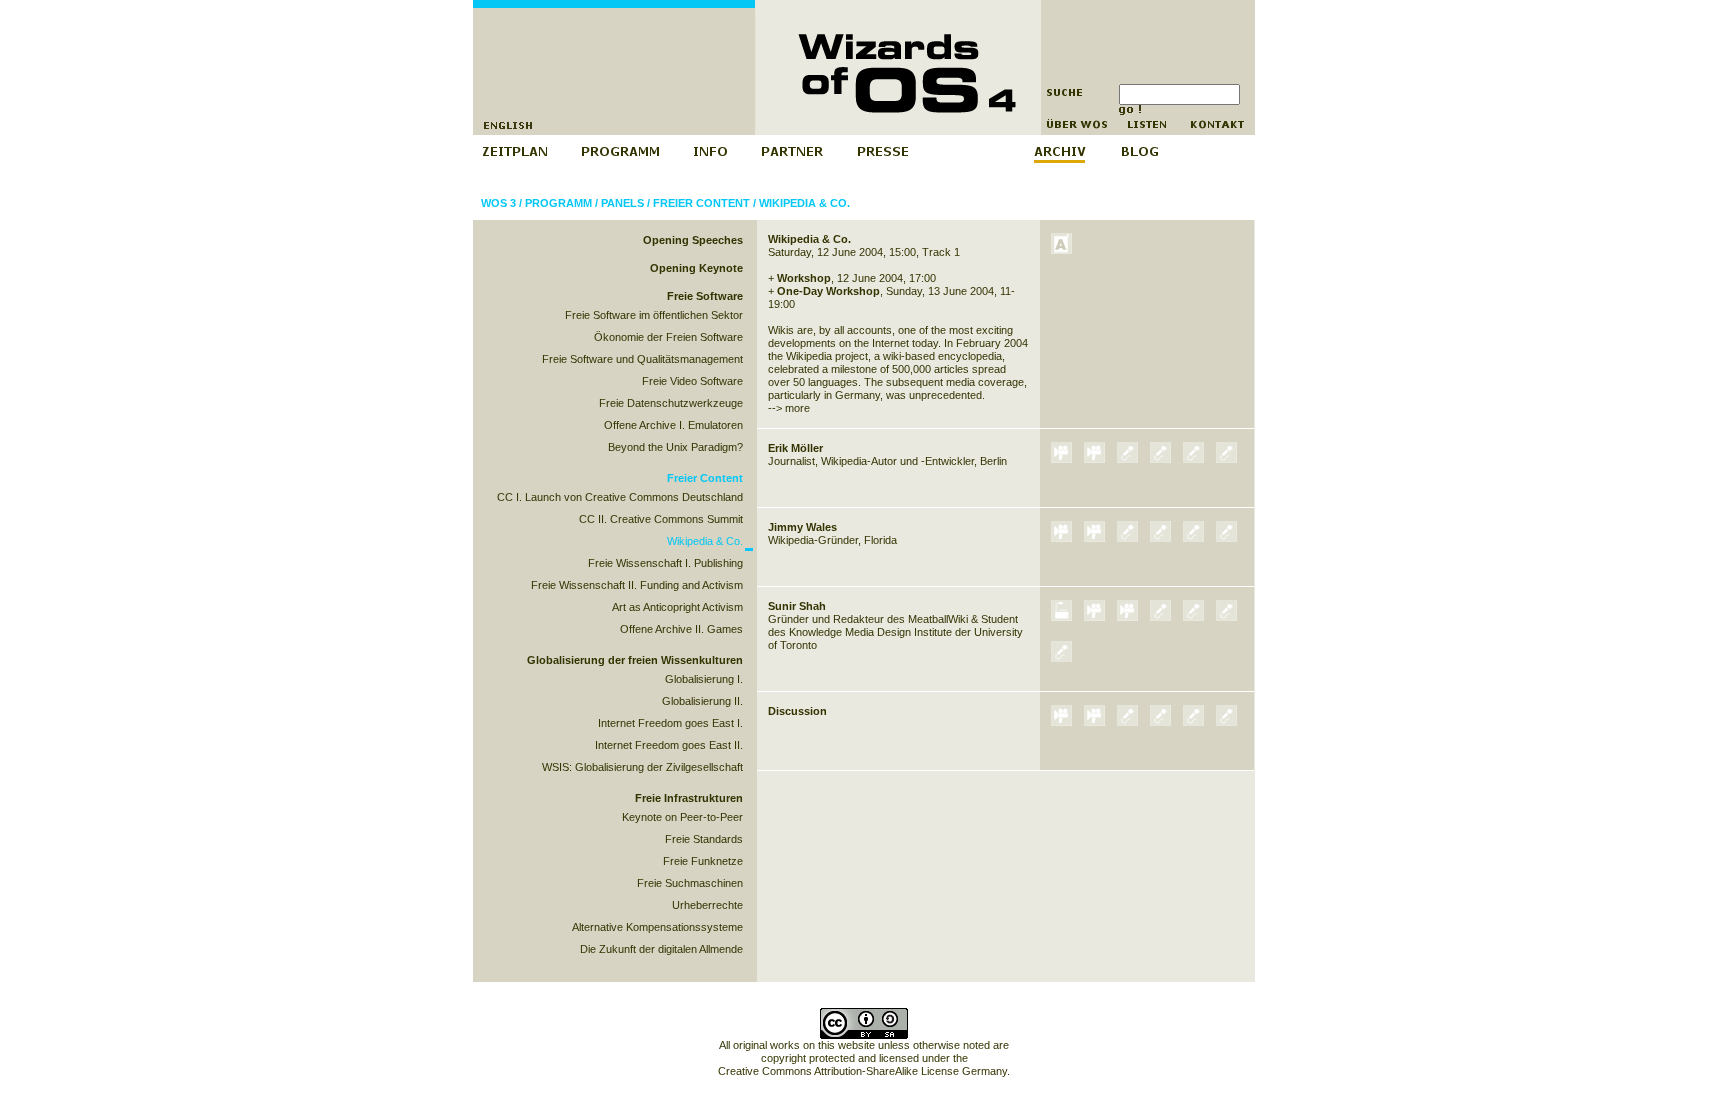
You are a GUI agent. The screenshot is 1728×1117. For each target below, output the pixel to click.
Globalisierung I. (704, 679)
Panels (622, 203)
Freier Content (701, 203)
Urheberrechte (707, 905)
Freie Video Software (692, 381)
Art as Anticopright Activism (677, 607)
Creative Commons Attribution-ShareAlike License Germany (862, 1071)
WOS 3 (498, 203)
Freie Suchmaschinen (690, 883)
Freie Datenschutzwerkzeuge (671, 403)
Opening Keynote (696, 268)
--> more (789, 408)
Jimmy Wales (802, 527)
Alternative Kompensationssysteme (657, 927)
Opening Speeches (693, 240)
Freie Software (705, 296)
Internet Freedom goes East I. (670, 723)
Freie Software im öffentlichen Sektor (654, 315)
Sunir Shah (797, 606)
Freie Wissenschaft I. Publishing (665, 563)
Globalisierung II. (702, 701)
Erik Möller (795, 448)
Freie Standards (704, 839)
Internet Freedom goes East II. (669, 745)
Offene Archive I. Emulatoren (673, 425)
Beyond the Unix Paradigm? (675, 447)
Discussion (797, 711)
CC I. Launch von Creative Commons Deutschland (620, 497)
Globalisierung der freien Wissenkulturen (635, 660)
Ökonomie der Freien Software (668, 337)
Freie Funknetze (703, 861)
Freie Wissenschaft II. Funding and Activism (637, 585)
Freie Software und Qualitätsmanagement (642, 359)
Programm (558, 203)
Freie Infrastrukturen (689, 798)
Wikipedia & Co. (804, 203)
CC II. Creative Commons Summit (661, 519)
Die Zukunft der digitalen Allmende (661, 949)
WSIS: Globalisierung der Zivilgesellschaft (642, 767)
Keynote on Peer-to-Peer (682, 817)
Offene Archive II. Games (681, 629)
